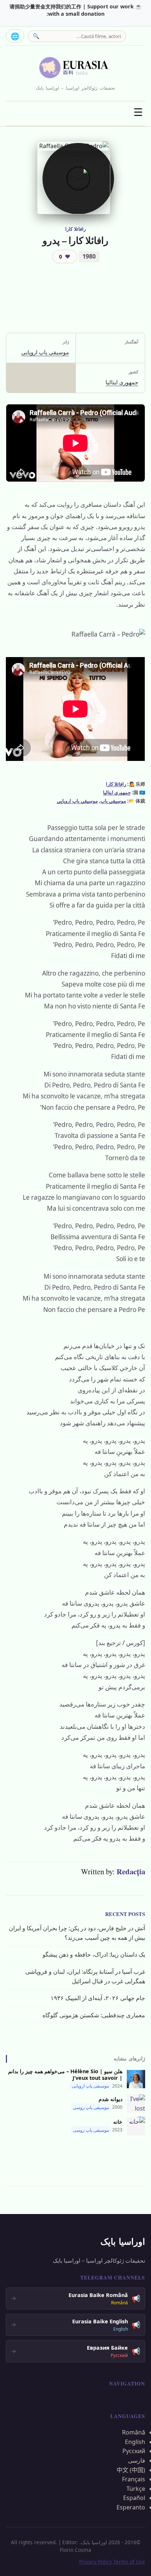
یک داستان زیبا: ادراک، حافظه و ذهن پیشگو (94, 1954)
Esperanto (131, 2507)
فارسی (137, 2460)
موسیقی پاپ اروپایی (45, 352)
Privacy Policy (95, 2562)
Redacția (131, 1871)
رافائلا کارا (75, 229)
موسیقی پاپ (113, 801)
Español (134, 2498)
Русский (134, 2451)
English (135, 2442)
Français (134, 2479)
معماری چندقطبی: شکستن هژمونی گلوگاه (94, 2015)
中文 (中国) (131, 2470)
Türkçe (136, 2489)
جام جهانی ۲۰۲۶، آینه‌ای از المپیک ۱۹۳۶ (98, 1998)
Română (134, 2432)
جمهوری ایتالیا (122, 382)
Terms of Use (129, 2562)
